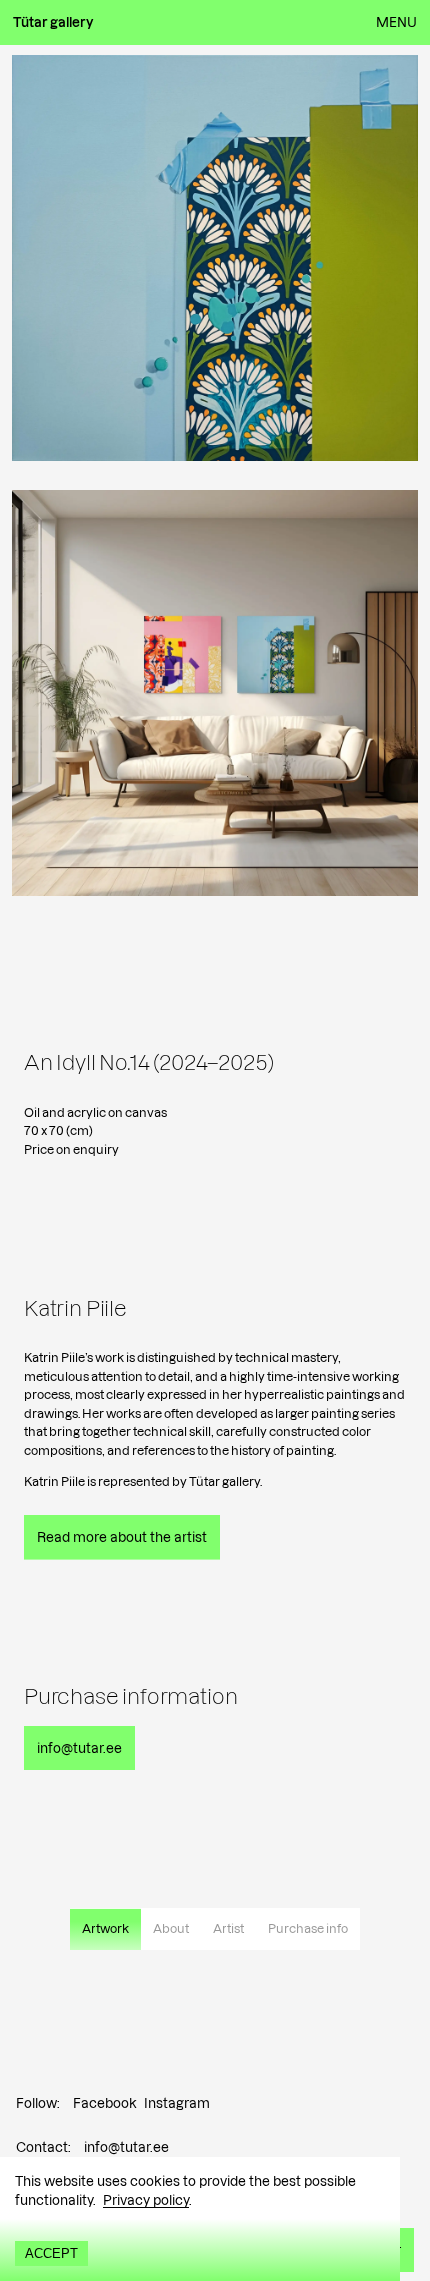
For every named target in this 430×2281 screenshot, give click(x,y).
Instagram (177, 2103)
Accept (51, 2253)
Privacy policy (146, 2200)
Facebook (105, 2103)
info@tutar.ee (126, 2147)
